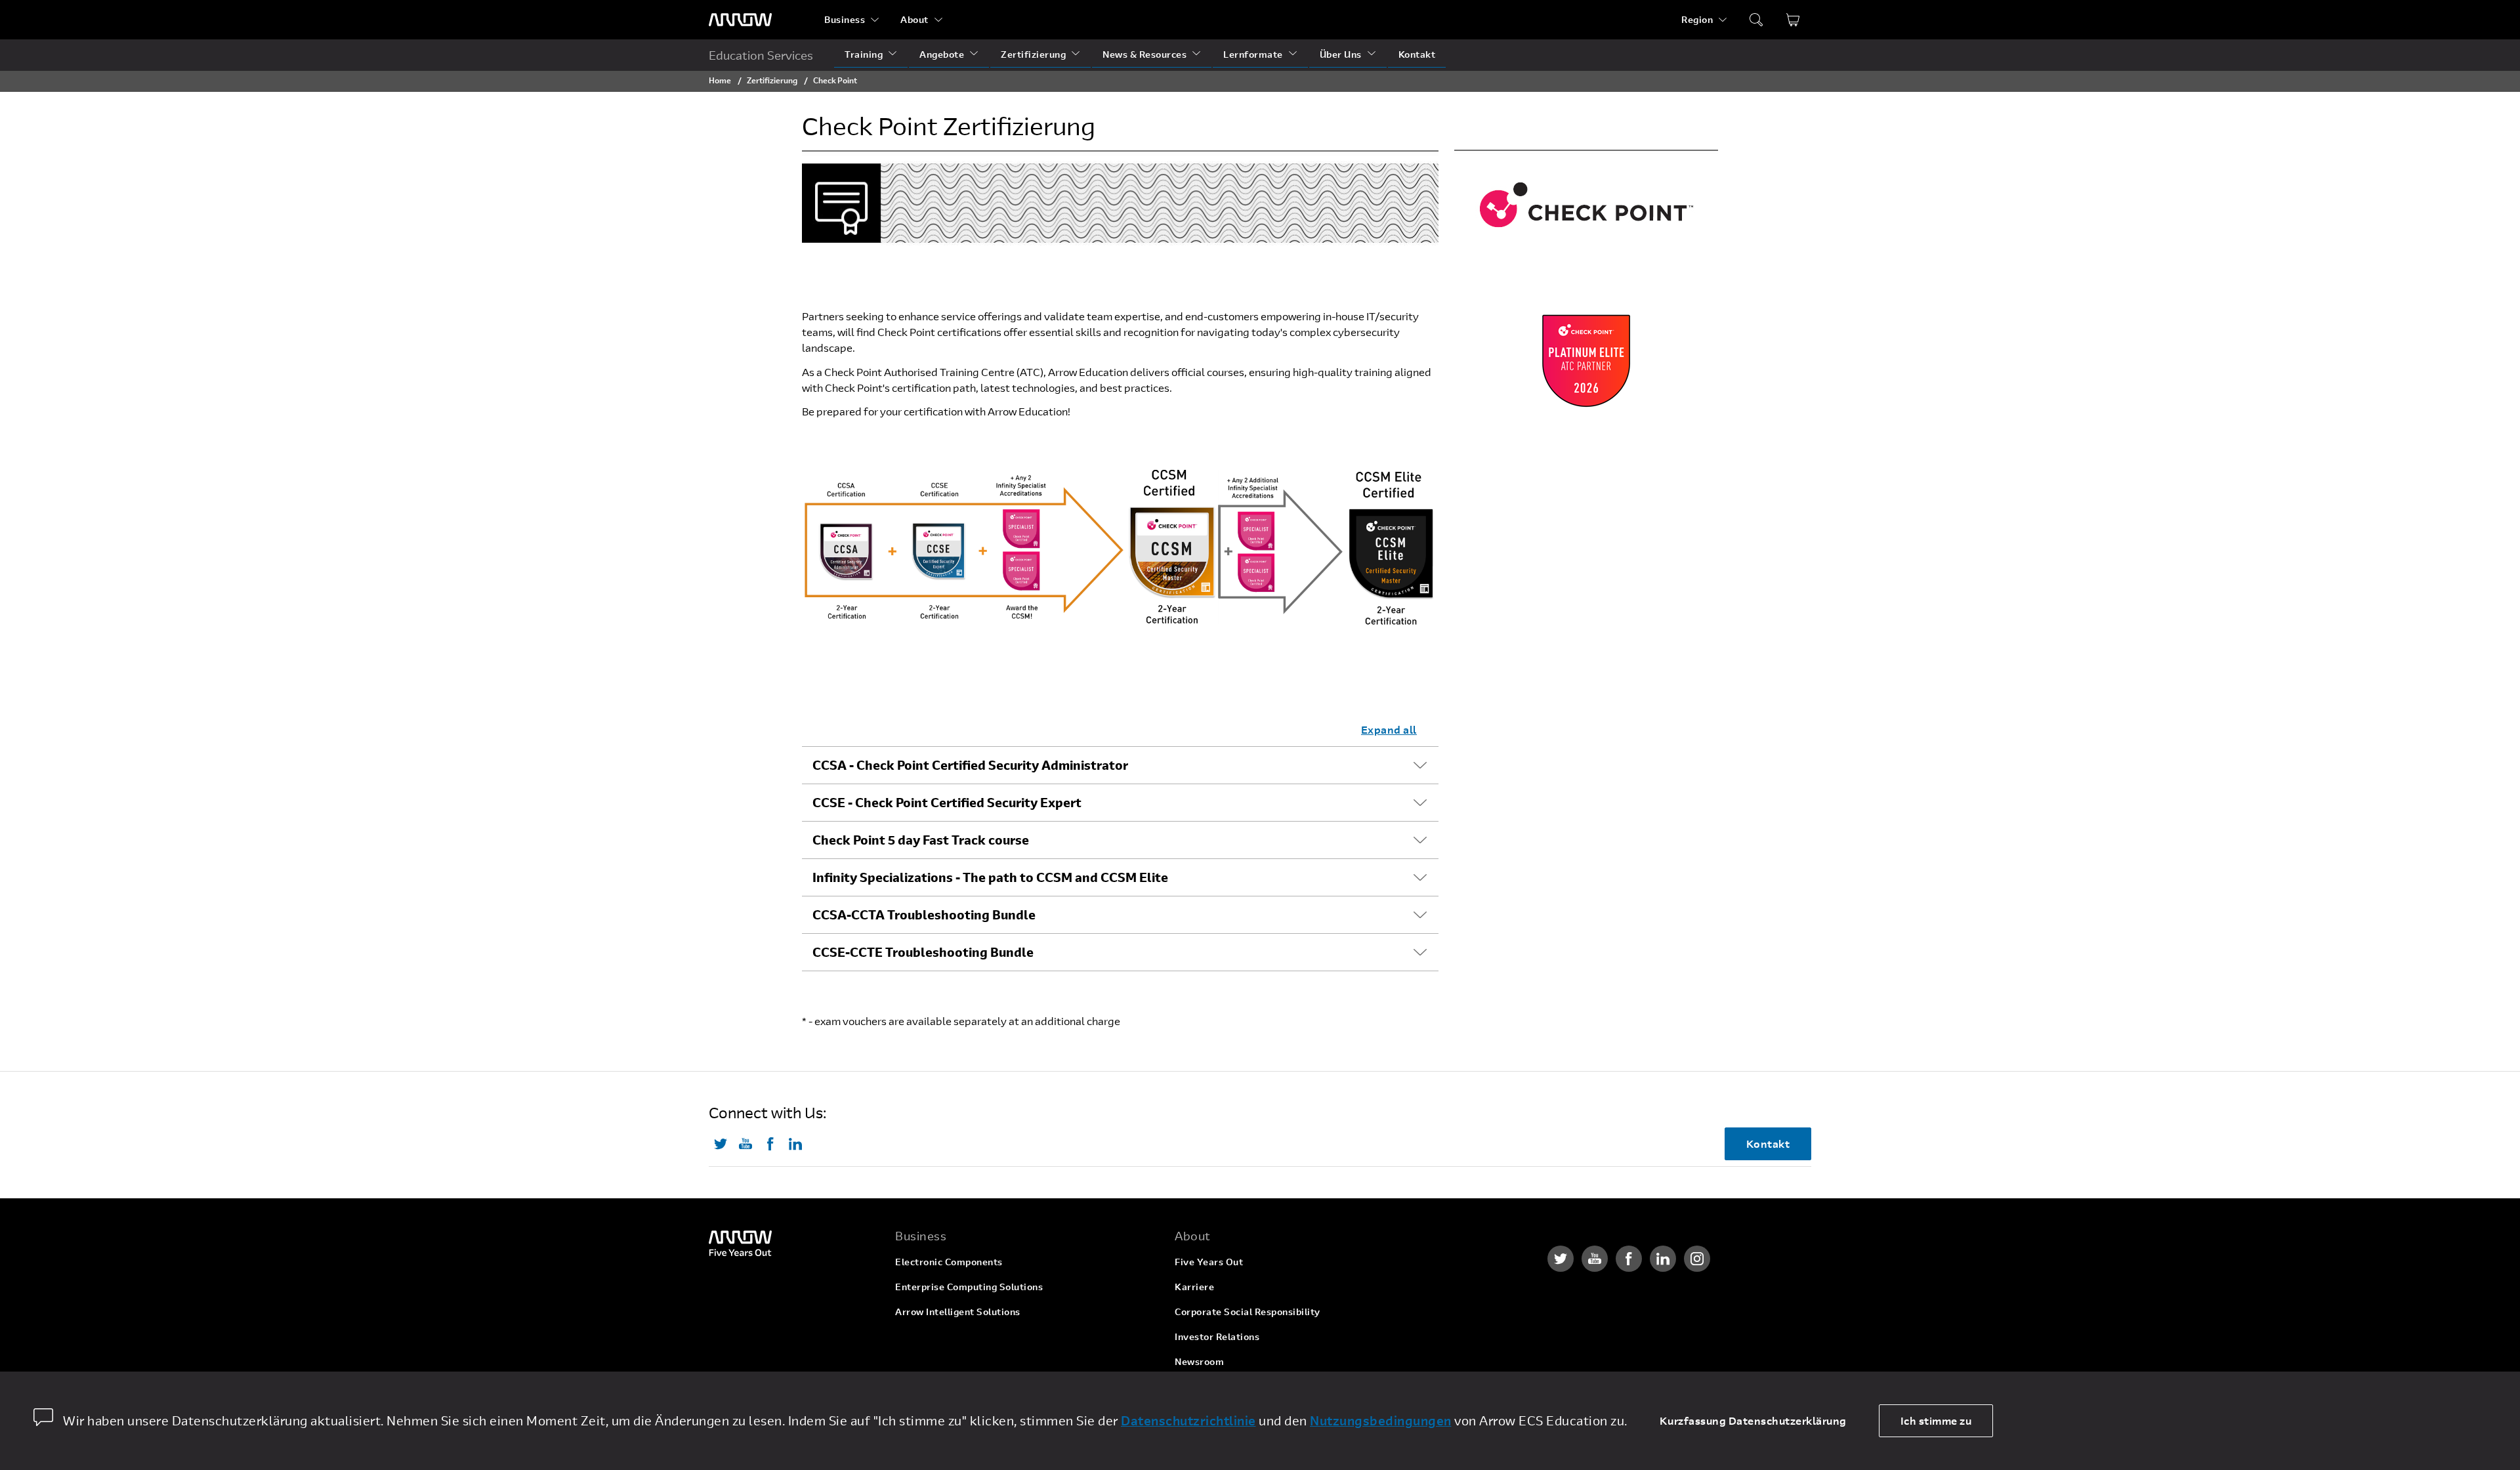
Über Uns (1341, 54)
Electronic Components (949, 1262)
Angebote (942, 54)
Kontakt (1417, 54)
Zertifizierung (1033, 54)
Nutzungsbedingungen (1381, 1420)
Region (1697, 19)
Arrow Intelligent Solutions (958, 1312)
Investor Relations (1217, 1336)
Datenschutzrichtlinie (1188, 1420)
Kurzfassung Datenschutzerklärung (1753, 1420)
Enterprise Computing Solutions (969, 1287)
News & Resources (1144, 54)
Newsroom (1199, 1361)
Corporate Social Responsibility (1248, 1312)
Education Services (761, 55)
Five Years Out (1209, 1262)
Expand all (1389, 729)
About (914, 19)
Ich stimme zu (1936, 1420)
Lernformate (1253, 54)
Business (845, 19)
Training (864, 54)
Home (720, 80)
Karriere (1194, 1287)
